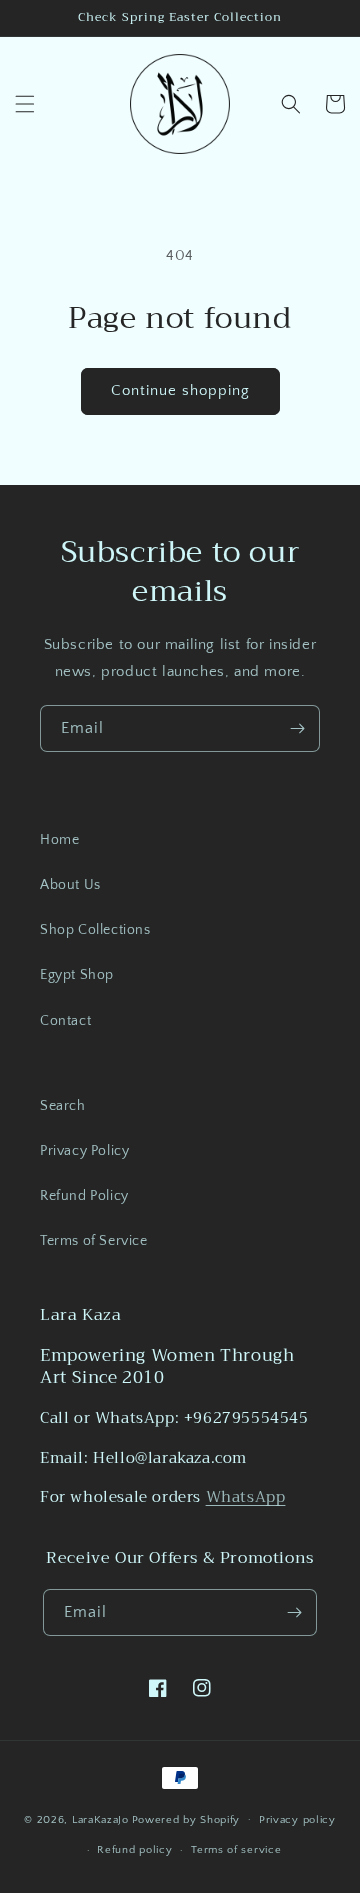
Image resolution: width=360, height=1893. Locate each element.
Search (63, 1106)
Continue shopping (180, 390)
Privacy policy (297, 1820)
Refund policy (134, 1850)
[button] (25, 104)
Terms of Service (94, 1241)
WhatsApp (246, 1497)
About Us (70, 885)
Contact (65, 1021)
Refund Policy (84, 1196)
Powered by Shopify (186, 1819)
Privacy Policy (84, 1151)
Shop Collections (95, 930)
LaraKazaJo (100, 1819)
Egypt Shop (77, 975)
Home (59, 840)
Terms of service (236, 1850)
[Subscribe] (297, 728)
